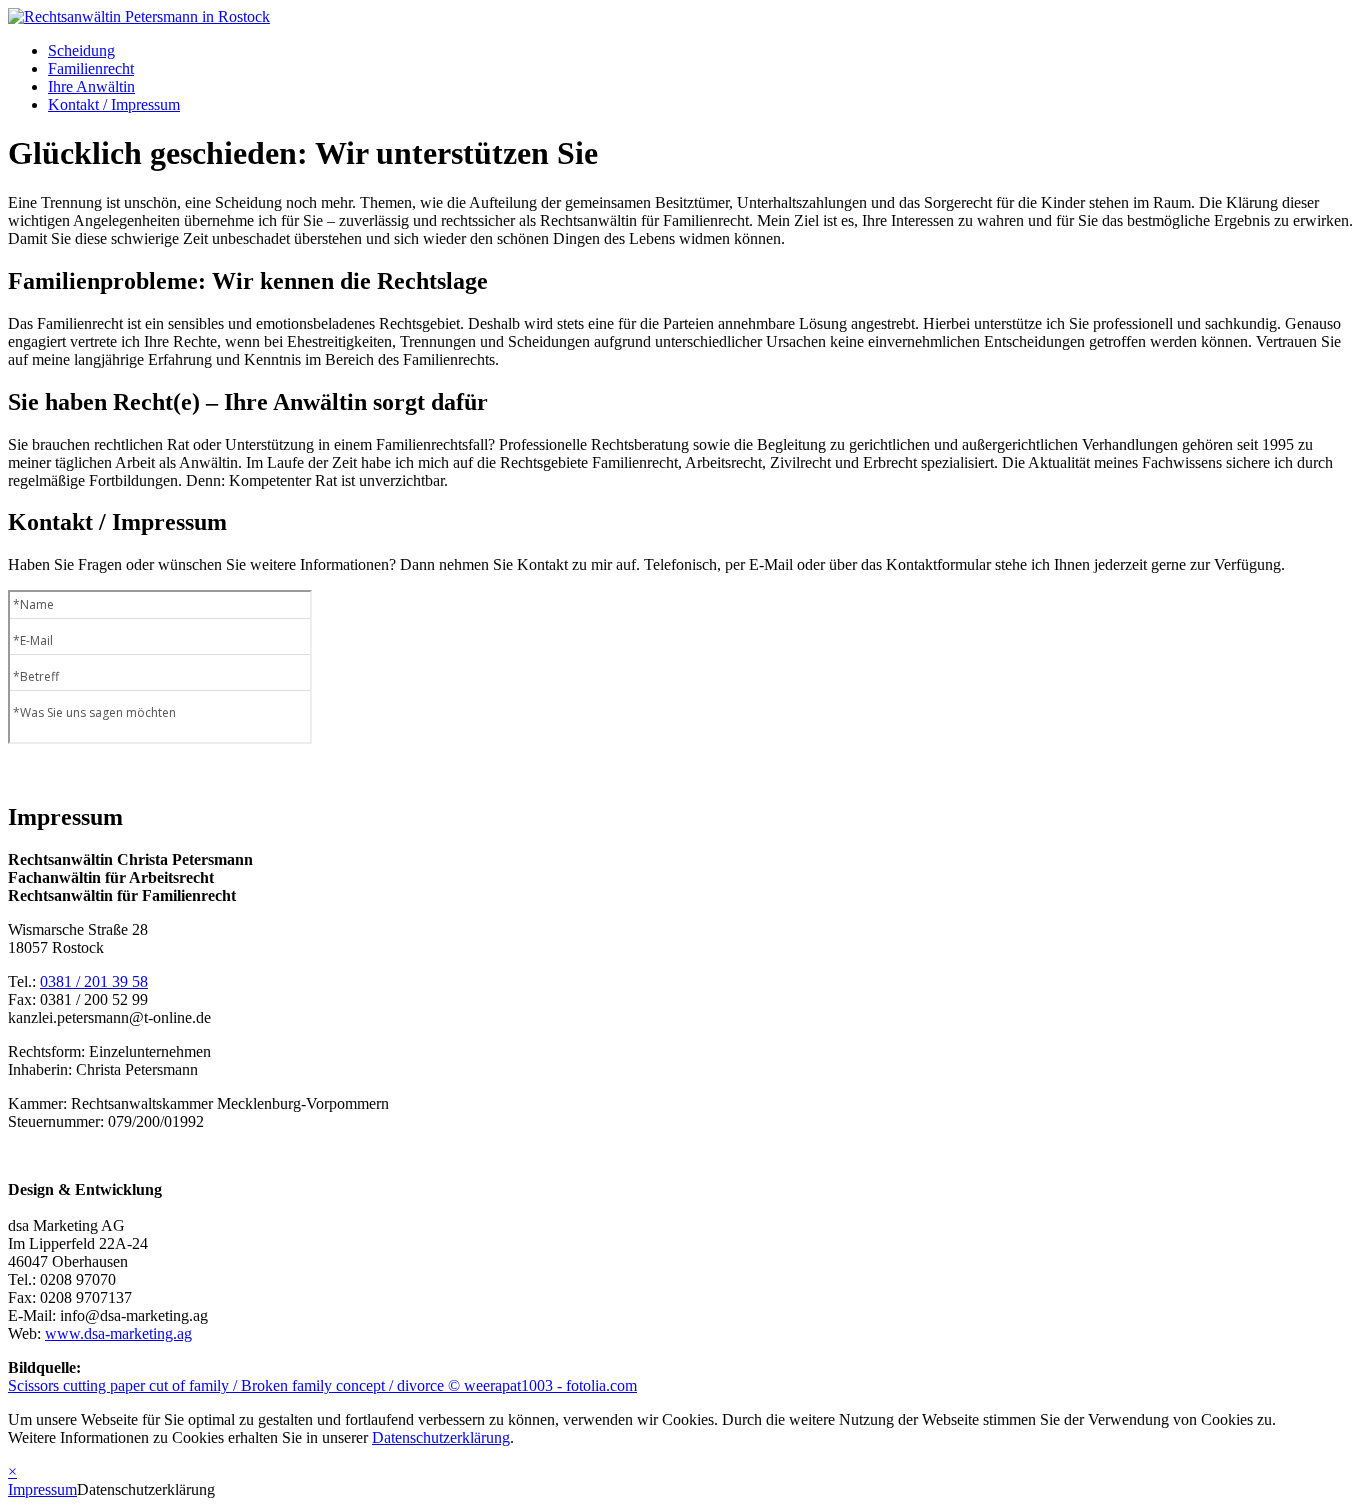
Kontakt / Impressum (114, 104)
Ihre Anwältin (91, 86)
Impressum (42, 1489)
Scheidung (81, 50)
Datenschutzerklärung (441, 1437)
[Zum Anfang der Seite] (139, 16)
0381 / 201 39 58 (94, 981)
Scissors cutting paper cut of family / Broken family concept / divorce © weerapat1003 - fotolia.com (322, 1385)
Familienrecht (91, 68)
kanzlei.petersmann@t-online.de (109, 1017)
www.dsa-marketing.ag (118, 1333)
